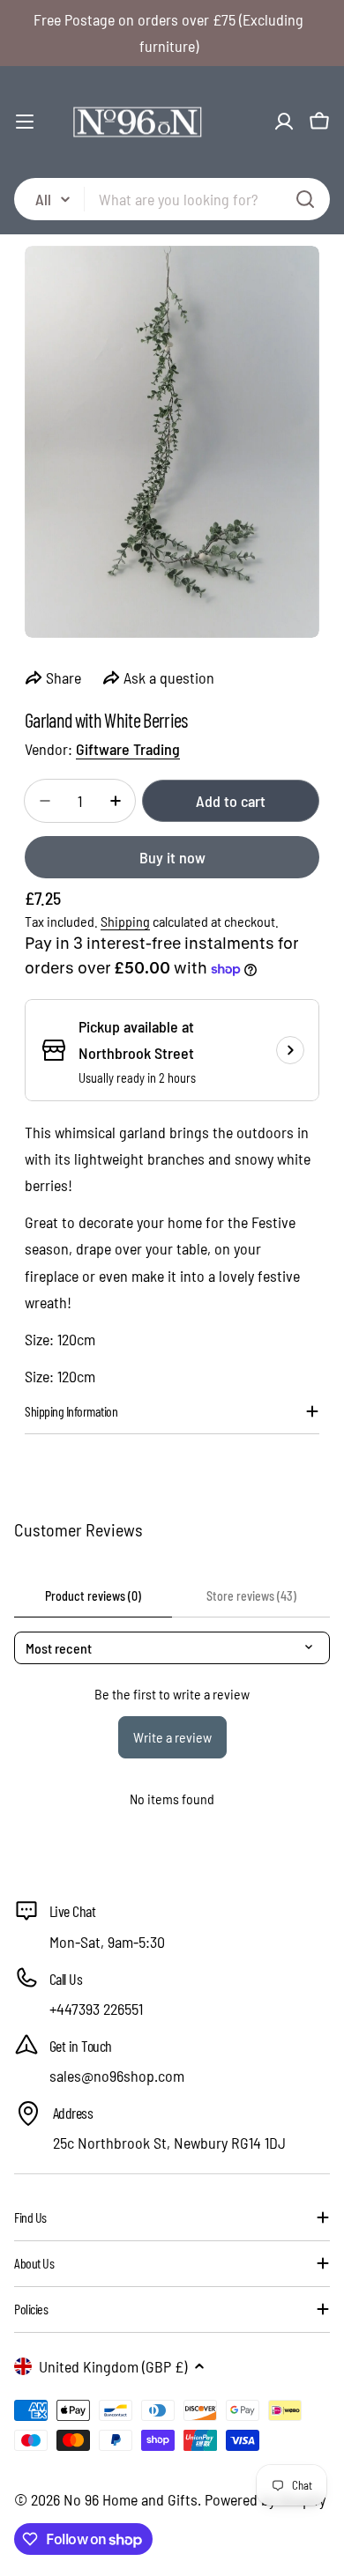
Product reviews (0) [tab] (93, 1596)
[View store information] (290, 1050)
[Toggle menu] (25, 122)
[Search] (305, 199)
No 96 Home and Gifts (131, 2499)
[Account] (284, 122)
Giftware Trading (128, 749)
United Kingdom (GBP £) (113, 2366)
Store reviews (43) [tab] (251, 1596)
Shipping (125, 921)
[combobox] (172, 199)
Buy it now (172, 857)
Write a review (172, 1737)
